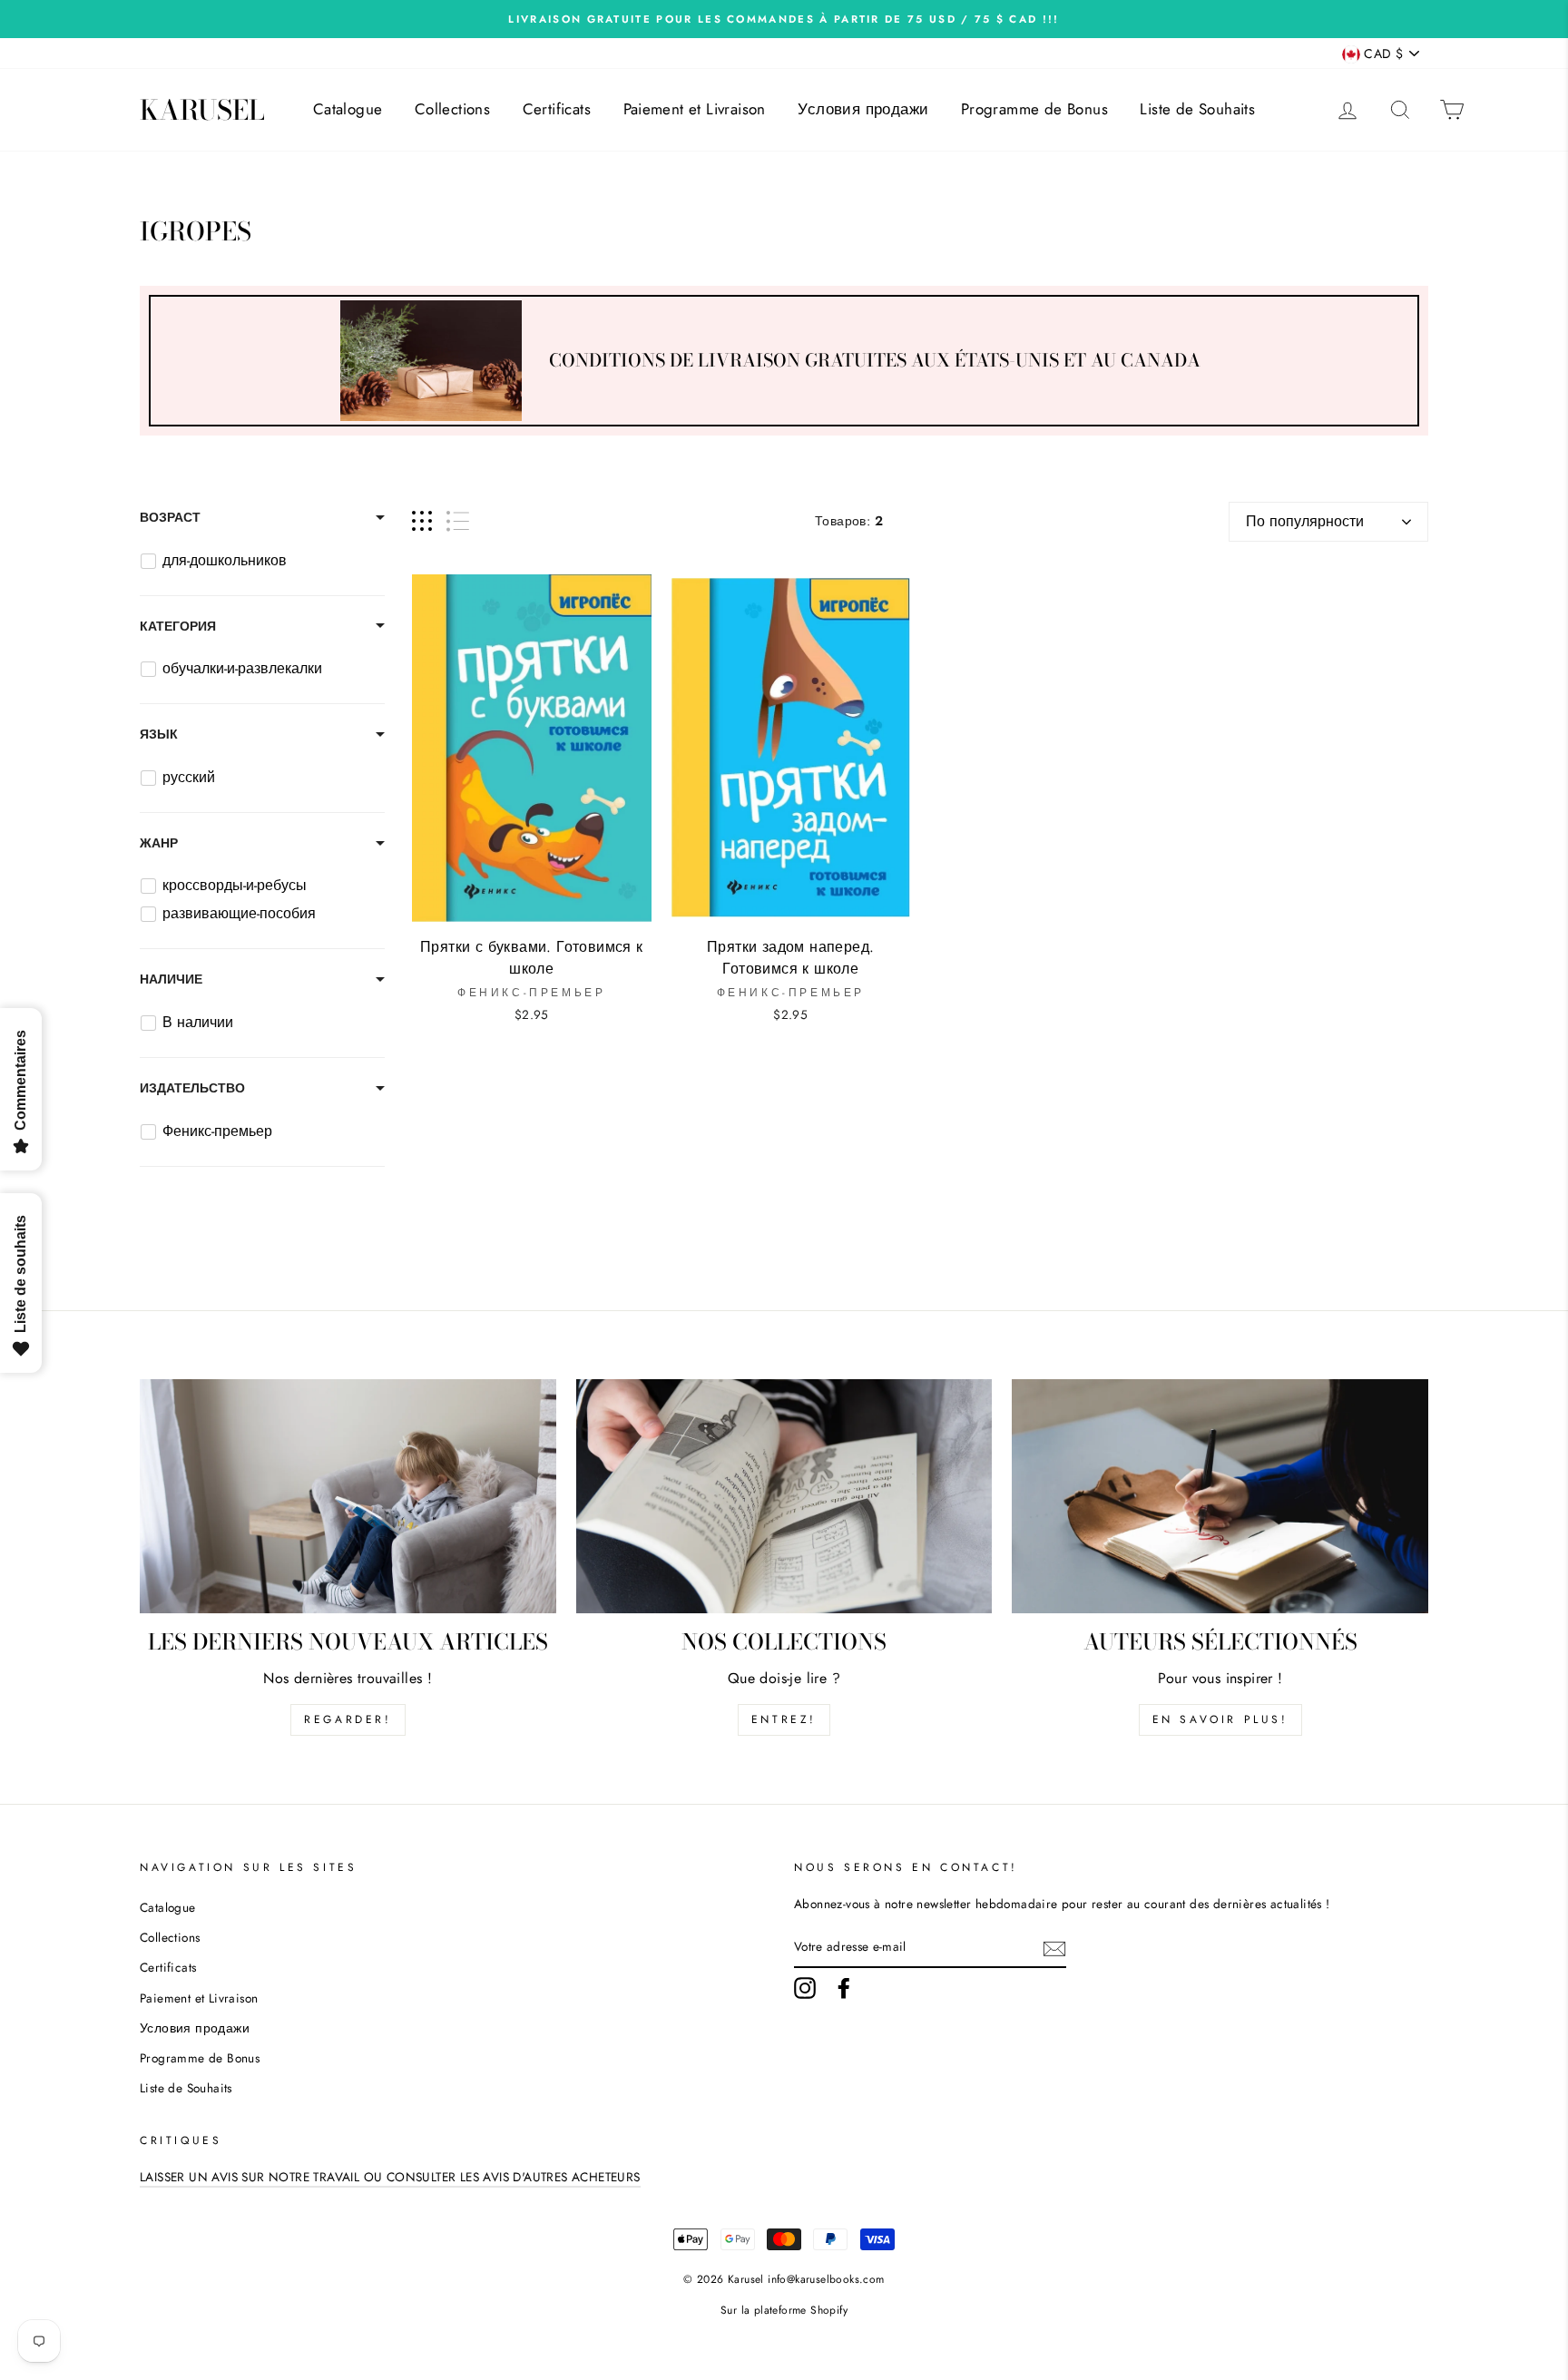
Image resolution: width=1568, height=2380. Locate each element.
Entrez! (784, 1719)
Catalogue (348, 109)
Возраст (170, 517)
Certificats (557, 109)
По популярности (1305, 521)
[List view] (458, 521)
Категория (178, 626)
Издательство (192, 1088)
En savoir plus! (1220, 1719)
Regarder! (348, 1719)
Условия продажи (863, 109)
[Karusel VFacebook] (844, 1988)
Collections (452, 109)
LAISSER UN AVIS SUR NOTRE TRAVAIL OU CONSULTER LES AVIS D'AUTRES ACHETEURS (390, 2177)
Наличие (171, 979)
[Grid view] (422, 521)
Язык (159, 734)
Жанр (159, 843)
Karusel (202, 110)
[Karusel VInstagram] (805, 1988)
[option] (784, 19)
